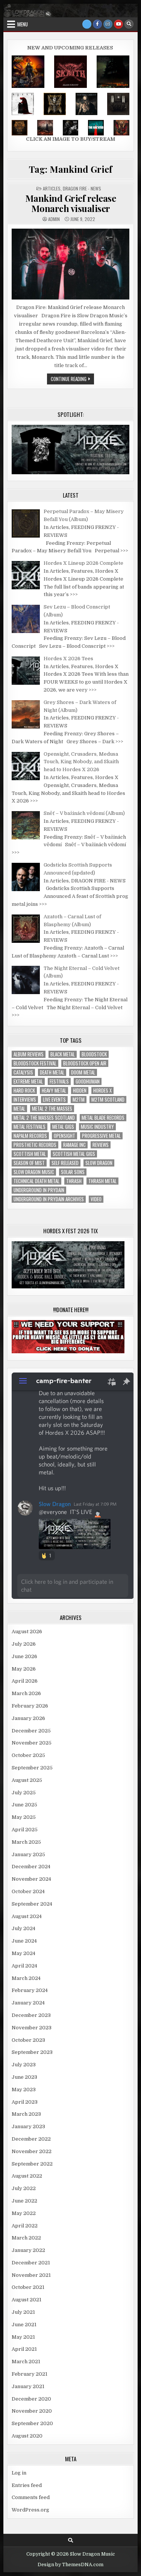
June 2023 (24, 2077)
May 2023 (24, 2090)
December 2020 (31, 2399)
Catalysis (23, 1072)
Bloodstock (94, 1054)
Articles (52, 188)
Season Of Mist (29, 1163)
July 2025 (24, 1793)
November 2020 (32, 2411)
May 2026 (24, 1669)
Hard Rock (24, 1090)
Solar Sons (73, 1172)
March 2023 (26, 2114)
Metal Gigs (63, 1127)
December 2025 (31, 1731)
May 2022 (24, 2213)
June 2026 (24, 1656)
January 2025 (28, 1854)
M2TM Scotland (108, 1100)
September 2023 (32, 2052)
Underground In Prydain (39, 1190)
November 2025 (32, 1743)
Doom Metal (83, 1072)
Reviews (101, 1145)
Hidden (80, 1090)
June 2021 (24, 2325)
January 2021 (28, 2386)
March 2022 (26, 2238)
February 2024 (30, 1990)
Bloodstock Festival (35, 1063)
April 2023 (25, 2102)
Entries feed (27, 2485)
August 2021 (27, 2300)
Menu (23, 24)
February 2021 (30, 2374)
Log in (19, 2473)
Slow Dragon (99, 1163)
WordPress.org (30, 2510)
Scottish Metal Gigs (74, 1154)
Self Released (65, 1163)
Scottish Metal (30, 1154)
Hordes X (102, 1090)
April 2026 (25, 1681)
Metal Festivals (30, 1127)
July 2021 (23, 2312)
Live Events (54, 1100)
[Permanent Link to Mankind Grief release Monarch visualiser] (70, 264)
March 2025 (26, 1842)
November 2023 (32, 2028)
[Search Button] (129, 24)
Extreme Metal (28, 1081)
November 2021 (31, 2275)
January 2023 (28, 2126)
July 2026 (24, 1644)
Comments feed (31, 2497)
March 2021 (26, 2362)
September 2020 (32, 2423)
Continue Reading (72, 380)
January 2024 (28, 2003)
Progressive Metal (101, 1136)
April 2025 (25, 1830)
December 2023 (31, 2015)
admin (54, 219)
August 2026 (27, 1632)
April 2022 (25, 2226)
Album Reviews (29, 1054)
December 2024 (31, 1867)
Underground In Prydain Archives (49, 1199)
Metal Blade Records (103, 1118)
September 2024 (32, 1904)
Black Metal (63, 1054)
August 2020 (27, 2436)
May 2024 (23, 1953)
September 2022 (32, 2164)
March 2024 (26, 1978)
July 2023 (24, 2065)
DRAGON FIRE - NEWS (82, 188)
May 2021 (23, 2337)
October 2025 (28, 1755)
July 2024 (23, 1928)
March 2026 (26, 1693)
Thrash (74, 1181)
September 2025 (32, 1768)
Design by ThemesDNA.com (70, 2565)
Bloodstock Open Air (85, 1063)
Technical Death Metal (36, 1181)
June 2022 (24, 2201)
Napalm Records (30, 1136)
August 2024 (27, 1916)
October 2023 (28, 2040)
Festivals (59, 1081)
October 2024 (28, 1891)
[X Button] (87, 24)
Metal (19, 1109)
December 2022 (31, 2139)
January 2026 (28, 1718)
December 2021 (31, 2263)
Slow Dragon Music (34, 1172)
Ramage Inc (74, 1145)
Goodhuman (88, 1081)
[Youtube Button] (118, 24)
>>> (124, 551)
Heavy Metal (54, 1090)
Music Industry (97, 1127)
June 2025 (24, 1805)
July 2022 (24, 2188)
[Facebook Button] (97, 24)
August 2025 (27, 1780)
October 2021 (28, 2287)
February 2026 (30, 1706)
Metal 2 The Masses (52, 1109)
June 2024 (24, 1941)
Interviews (25, 1100)
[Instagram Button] (108, 24)
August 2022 (27, 2176)
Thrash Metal (102, 1181)
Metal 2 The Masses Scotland (44, 1118)
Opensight (64, 1136)
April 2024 (24, 1966)
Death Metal (52, 1072)
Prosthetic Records (35, 1145)
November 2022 (32, 2151)
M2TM (79, 1100)
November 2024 (31, 1879)
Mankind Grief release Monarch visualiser (71, 203)
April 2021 (24, 2349)
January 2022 (28, 2250)
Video (96, 1199)
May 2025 (24, 1817)
